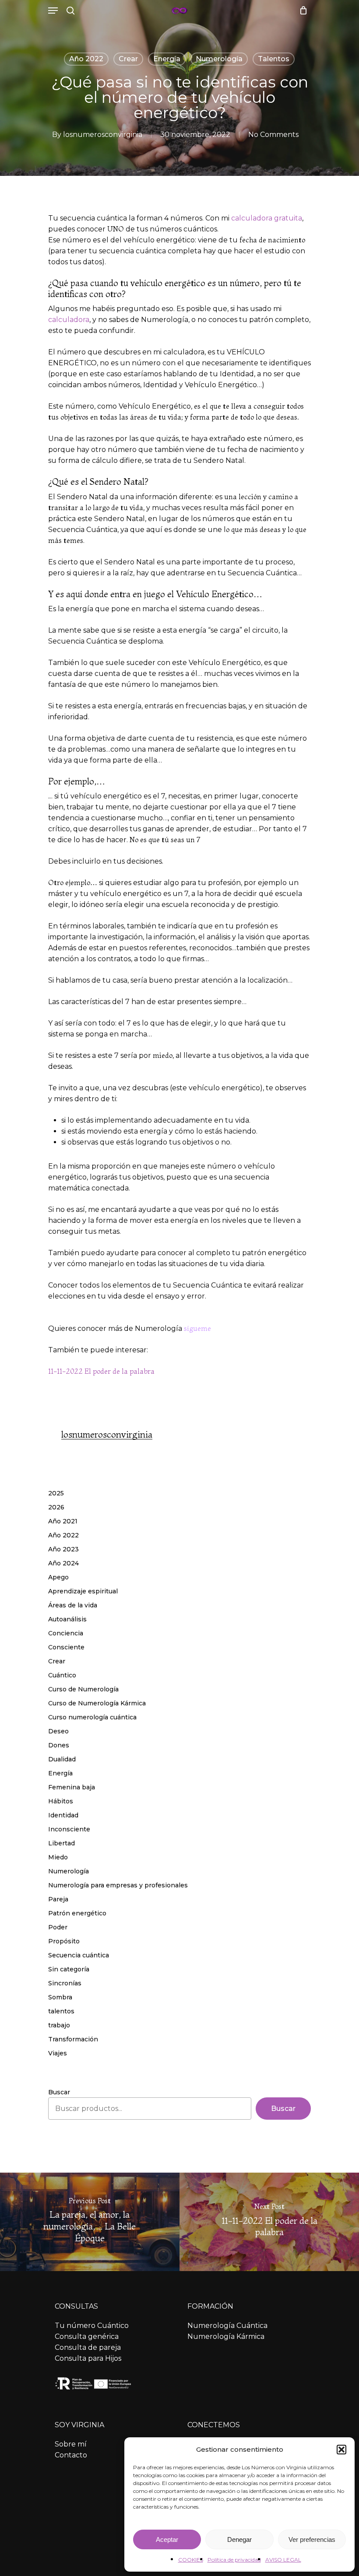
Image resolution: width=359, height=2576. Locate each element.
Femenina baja (72, 1787)
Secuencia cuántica (79, 1955)
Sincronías (65, 1983)
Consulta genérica (87, 2336)
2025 (56, 1493)
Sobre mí (71, 2444)
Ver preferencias (312, 2539)
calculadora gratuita (267, 218)
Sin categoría (69, 1969)
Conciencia (66, 1633)
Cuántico (62, 1675)
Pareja (58, 1899)
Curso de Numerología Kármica (97, 1703)
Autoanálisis (67, 1619)
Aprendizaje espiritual (83, 1591)
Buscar (59, 2092)
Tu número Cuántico (92, 2326)
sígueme (197, 1328)
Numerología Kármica (226, 2336)
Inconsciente (69, 1829)
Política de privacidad (234, 2560)
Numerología (219, 59)
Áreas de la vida (73, 1605)
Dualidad (62, 1759)
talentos (274, 59)
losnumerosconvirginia (103, 135)
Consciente (66, 1647)
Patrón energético (77, 1913)
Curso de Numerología (83, 1689)
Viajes (58, 2053)
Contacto (71, 2455)
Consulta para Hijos (88, 2358)
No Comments (273, 135)
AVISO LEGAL (283, 2560)
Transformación (73, 2039)
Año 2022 (86, 59)
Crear (128, 59)
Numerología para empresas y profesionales (118, 1885)
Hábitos (61, 1801)
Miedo (58, 1857)
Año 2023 (63, 1549)
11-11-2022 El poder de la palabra (101, 1371)
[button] (341, 2450)
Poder (58, 1927)
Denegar (239, 2539)
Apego (58, 1577)
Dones (59, 1745)
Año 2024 (63, 1563)
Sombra (60, 1997)
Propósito (64, 1941)
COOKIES (191, 2560)
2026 (56, 1507)
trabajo (59, 2025)
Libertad (62, 1843)
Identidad (63, 1815)
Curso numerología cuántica (92, 1717)
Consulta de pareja (88, 2347)
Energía (167, 59)
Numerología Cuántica (227, 2326)
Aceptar (167, 2539)
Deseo (58, 1731)
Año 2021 (63, 1521)
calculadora (69, 320)
